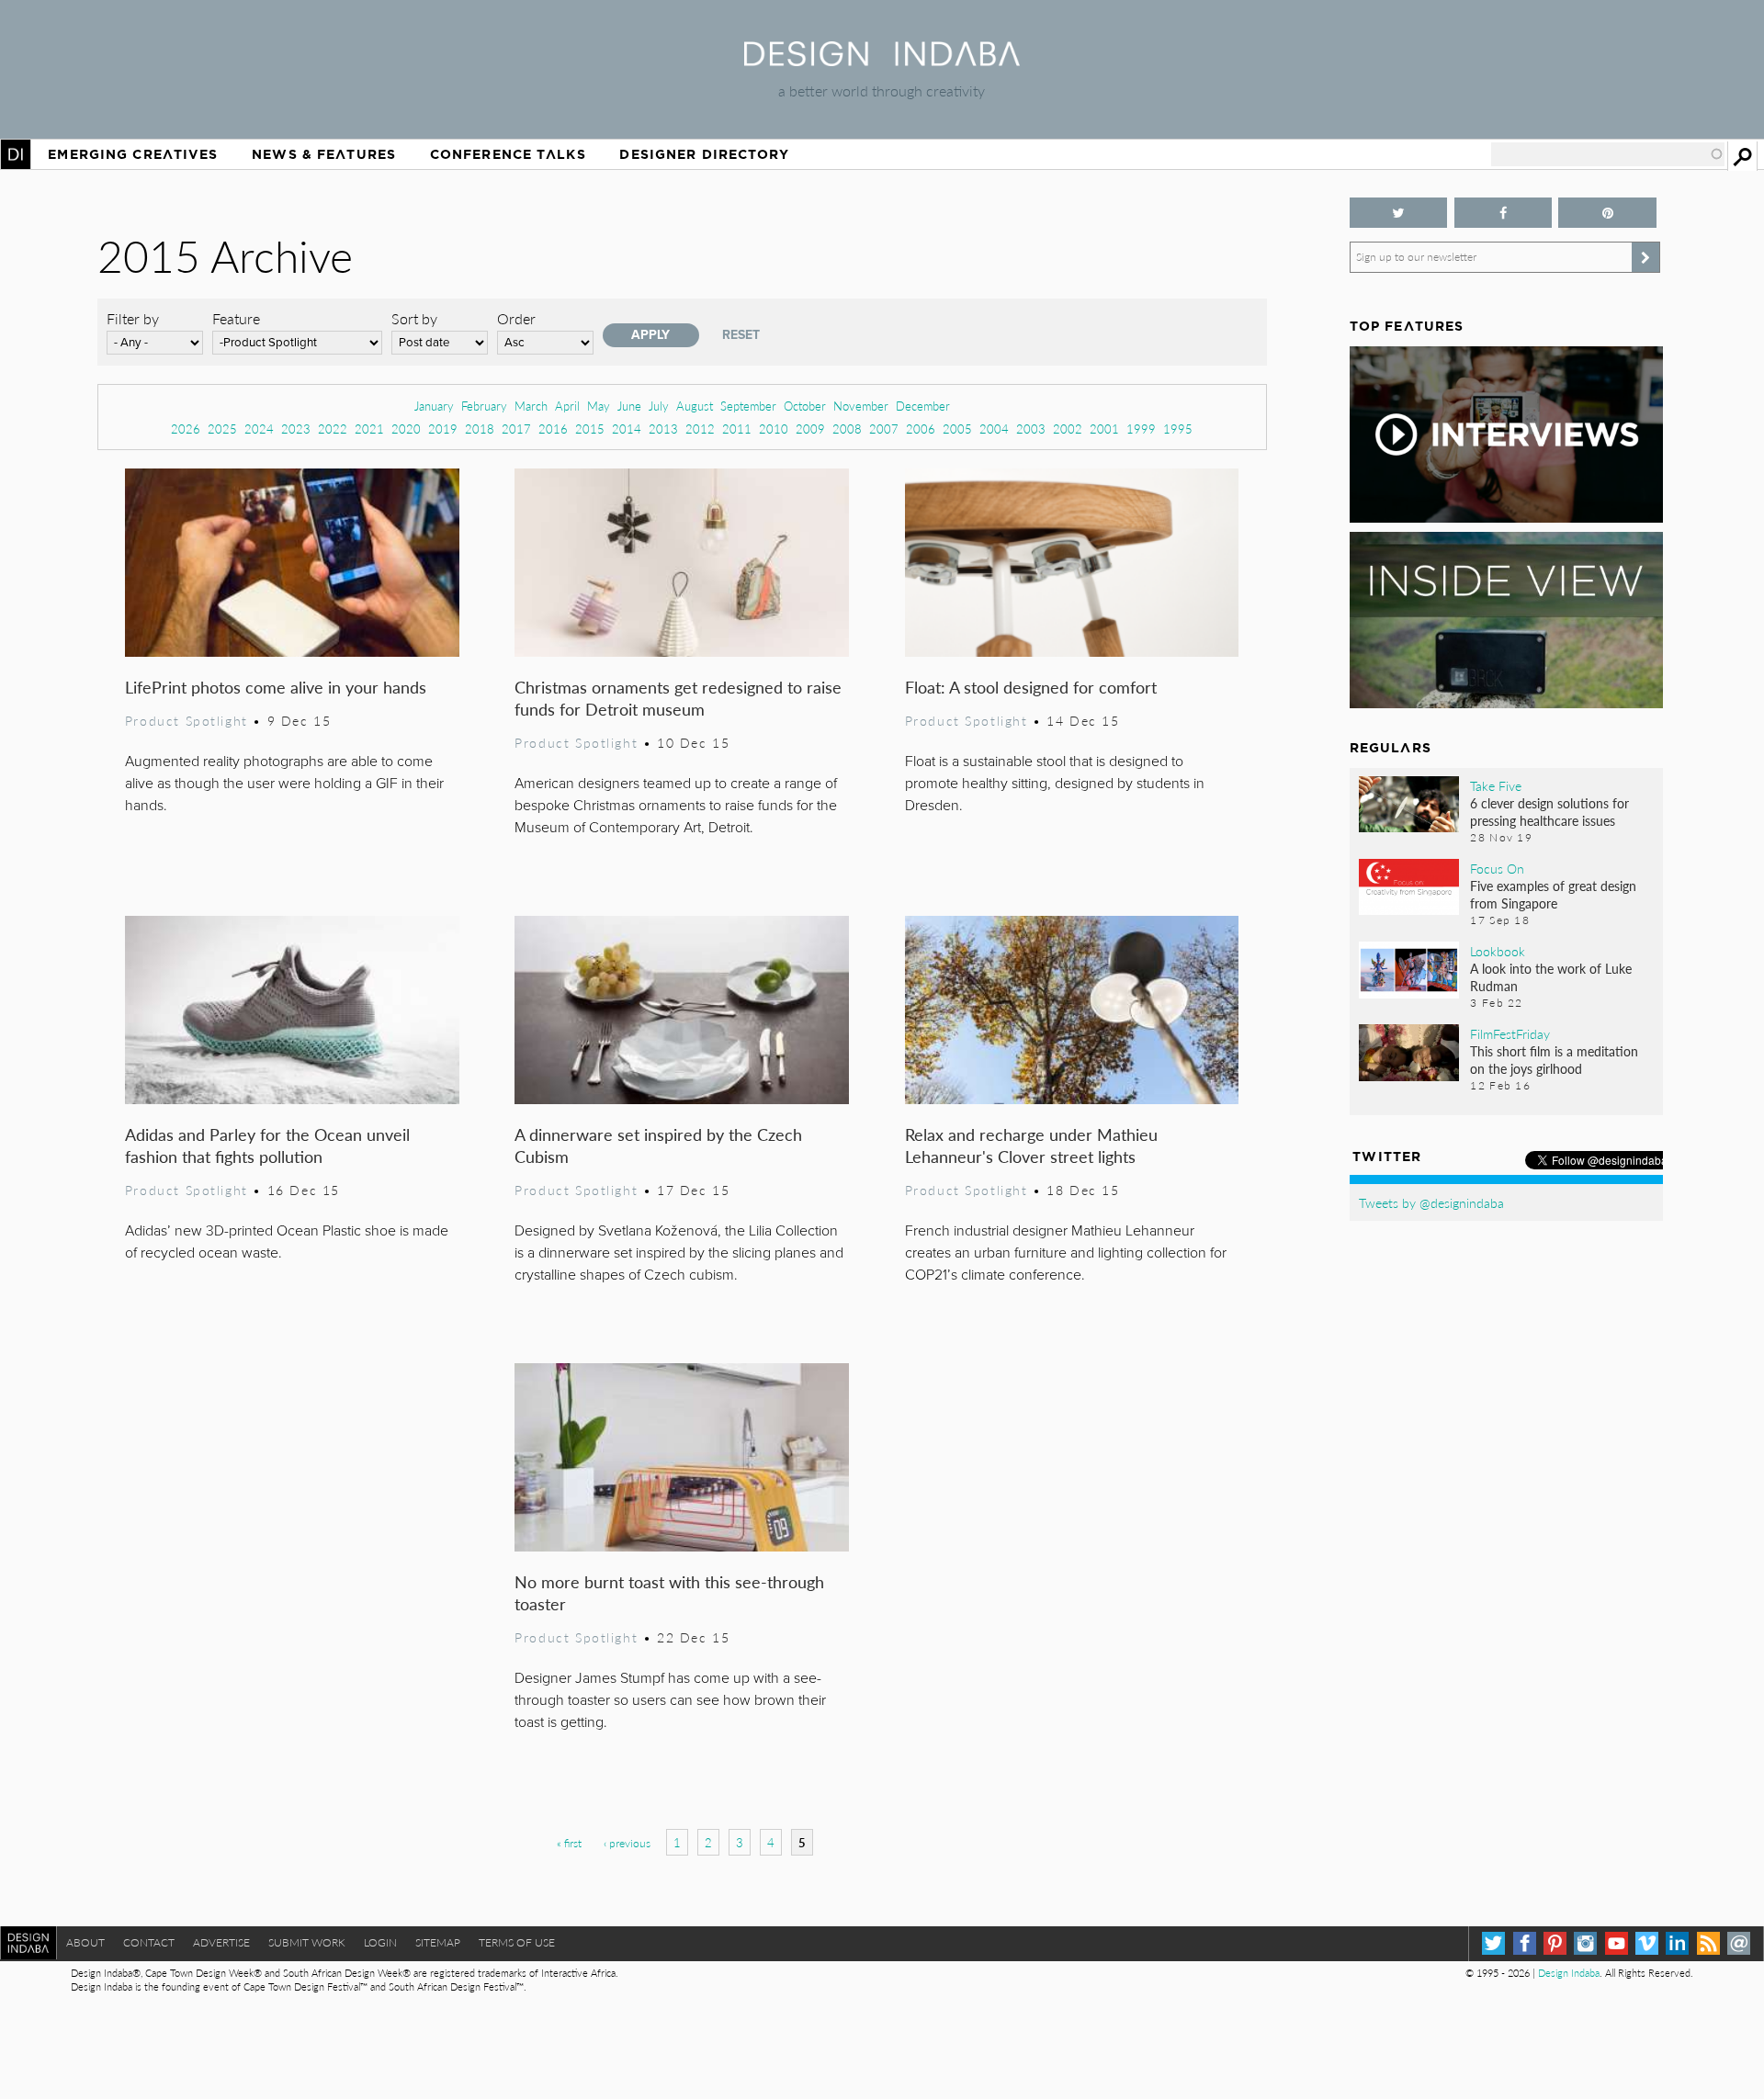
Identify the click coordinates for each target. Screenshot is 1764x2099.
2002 (1068, 429)
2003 (1031, 429)
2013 (663, 429)
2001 (1104, 429)
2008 (847, 429)
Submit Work (307, 1942)
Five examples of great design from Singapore (1553, 894)
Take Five (1496, 785)
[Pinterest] (1555, 1943)
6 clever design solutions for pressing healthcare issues (1549, 812)
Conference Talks (508, 154)
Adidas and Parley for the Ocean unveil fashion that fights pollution (267, 1145)
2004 (994, 429)
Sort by (414, 318)
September (748, 406)
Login (380, 1942)
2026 (186, 429)
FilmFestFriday (1510, 1033)
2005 (957, 429)
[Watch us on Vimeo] (1647, 1943)
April (567, 406)
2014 (627, 429)
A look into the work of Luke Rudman (1551, 977)
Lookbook (1498, 951)
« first (569, 1843)
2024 (259, 429)
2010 (774, 429)
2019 (443, 429)
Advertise (221, 1942)
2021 (369, 429)
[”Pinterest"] (1607, 213)
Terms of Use (517, 1942)
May (599, 406)
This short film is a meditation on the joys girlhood (1554, 1060)
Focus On (1497, 868)
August (695, 406)
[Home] (882, 60)
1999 (1141, 429)
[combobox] (1608, 154)
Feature (236, 318)
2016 (553, 429)
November (861, 406)
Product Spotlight (187, 720)
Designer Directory (704, 154)
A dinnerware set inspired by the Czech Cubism (658, 1145)
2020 (406, 429)
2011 (737, 429)
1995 (1178, 429)
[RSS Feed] (1708, 1943)
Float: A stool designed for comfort (1031, 687)
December (923, 406)
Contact (149, 1942)
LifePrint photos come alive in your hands (276, 687)
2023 (296, 429)
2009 (810, 429)
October (805, 406)
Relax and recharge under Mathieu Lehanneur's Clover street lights (1031, 1145)
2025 (222, 429)
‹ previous (627, 1843)
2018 (480, 429)
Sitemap (438, 1942)
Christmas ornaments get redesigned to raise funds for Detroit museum (678, 698)
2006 (921, 429)
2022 (333, 429)
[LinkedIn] (1677, 1943)
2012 (700, 429)
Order (516, 318)
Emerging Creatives (133, 154)
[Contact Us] (1739, 1943)
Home (16, 154)
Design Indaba (1569, 1973)
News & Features (324, 154)
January (434, 406)
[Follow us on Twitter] (1399, 213)
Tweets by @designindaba (1431, 1202)
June (629, 406)
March (531, 406)
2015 (590, 429)
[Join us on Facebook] (1504, 213)
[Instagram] (1585, 1943)
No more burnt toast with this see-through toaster (669, 1592)
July (659, 406)
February (484, 406)
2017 (516, 429)
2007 (884, 429)
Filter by (133, 318)
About (85, 1942)
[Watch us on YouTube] (1617, 1943)
